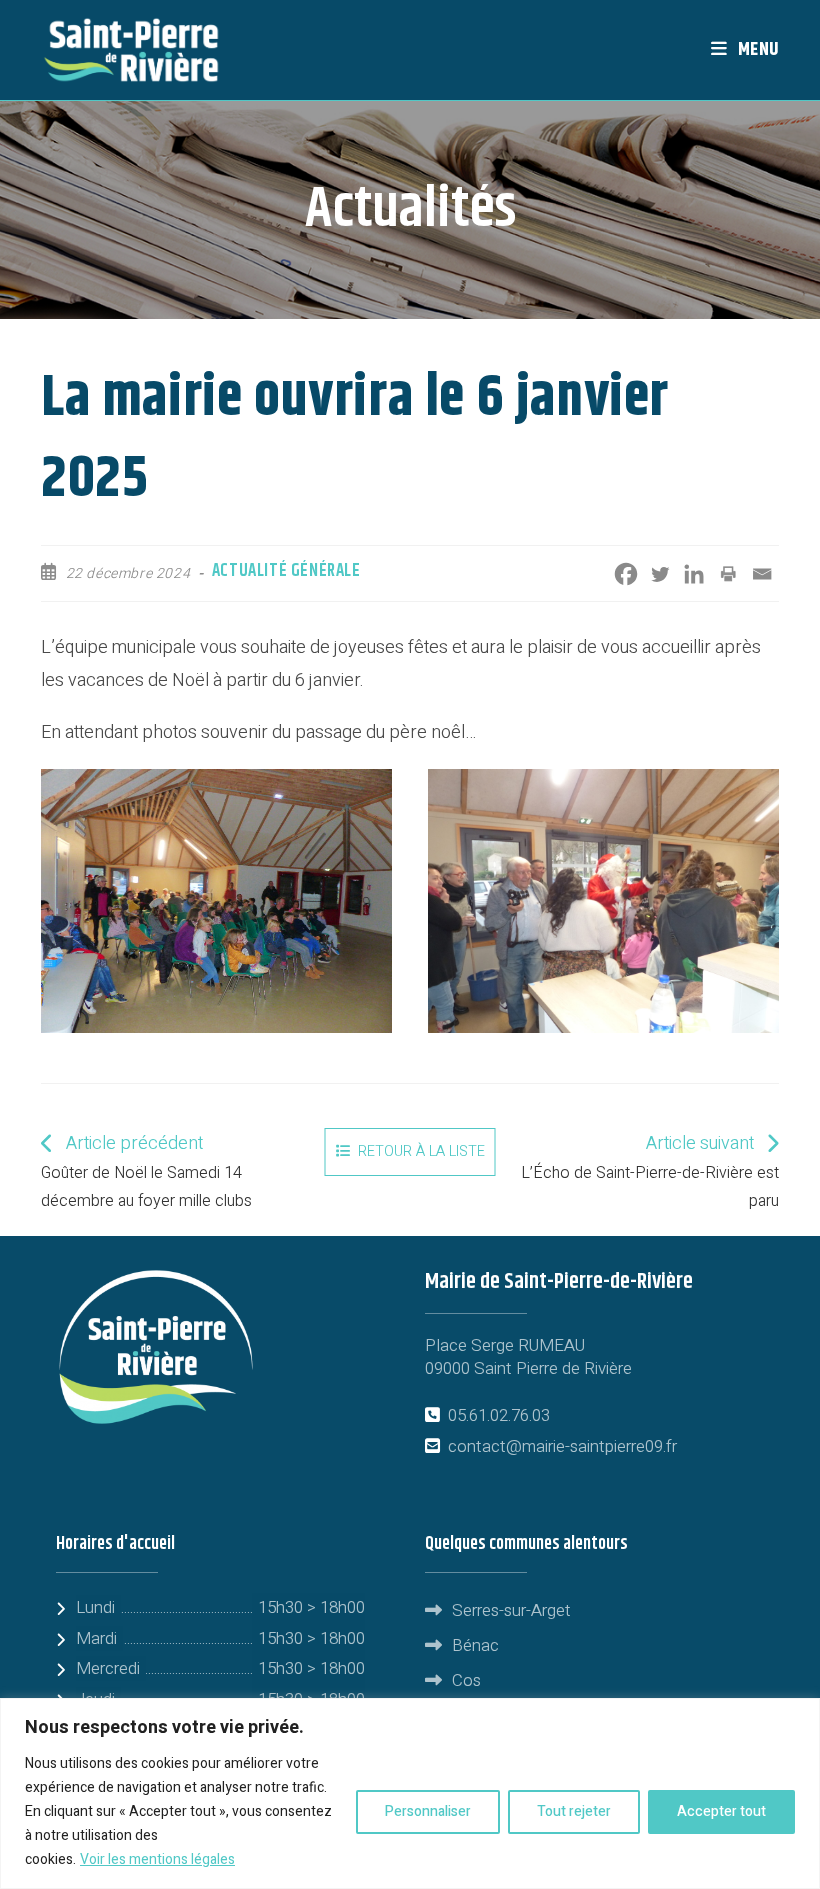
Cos (466, 1680)
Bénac (475, 1645)
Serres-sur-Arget (511, 1610)
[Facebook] (626, 574)
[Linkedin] (694, 574)
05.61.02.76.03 (499, 1415)
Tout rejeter (574, 1811)
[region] (410, 1793)
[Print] (728, 574)
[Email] (762, 574)
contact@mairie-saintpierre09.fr (562, 1446)
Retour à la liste (421, 1151)
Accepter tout (721, 1811)
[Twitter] (660, 574)
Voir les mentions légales (157, 1859)
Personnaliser (428, 1811)
